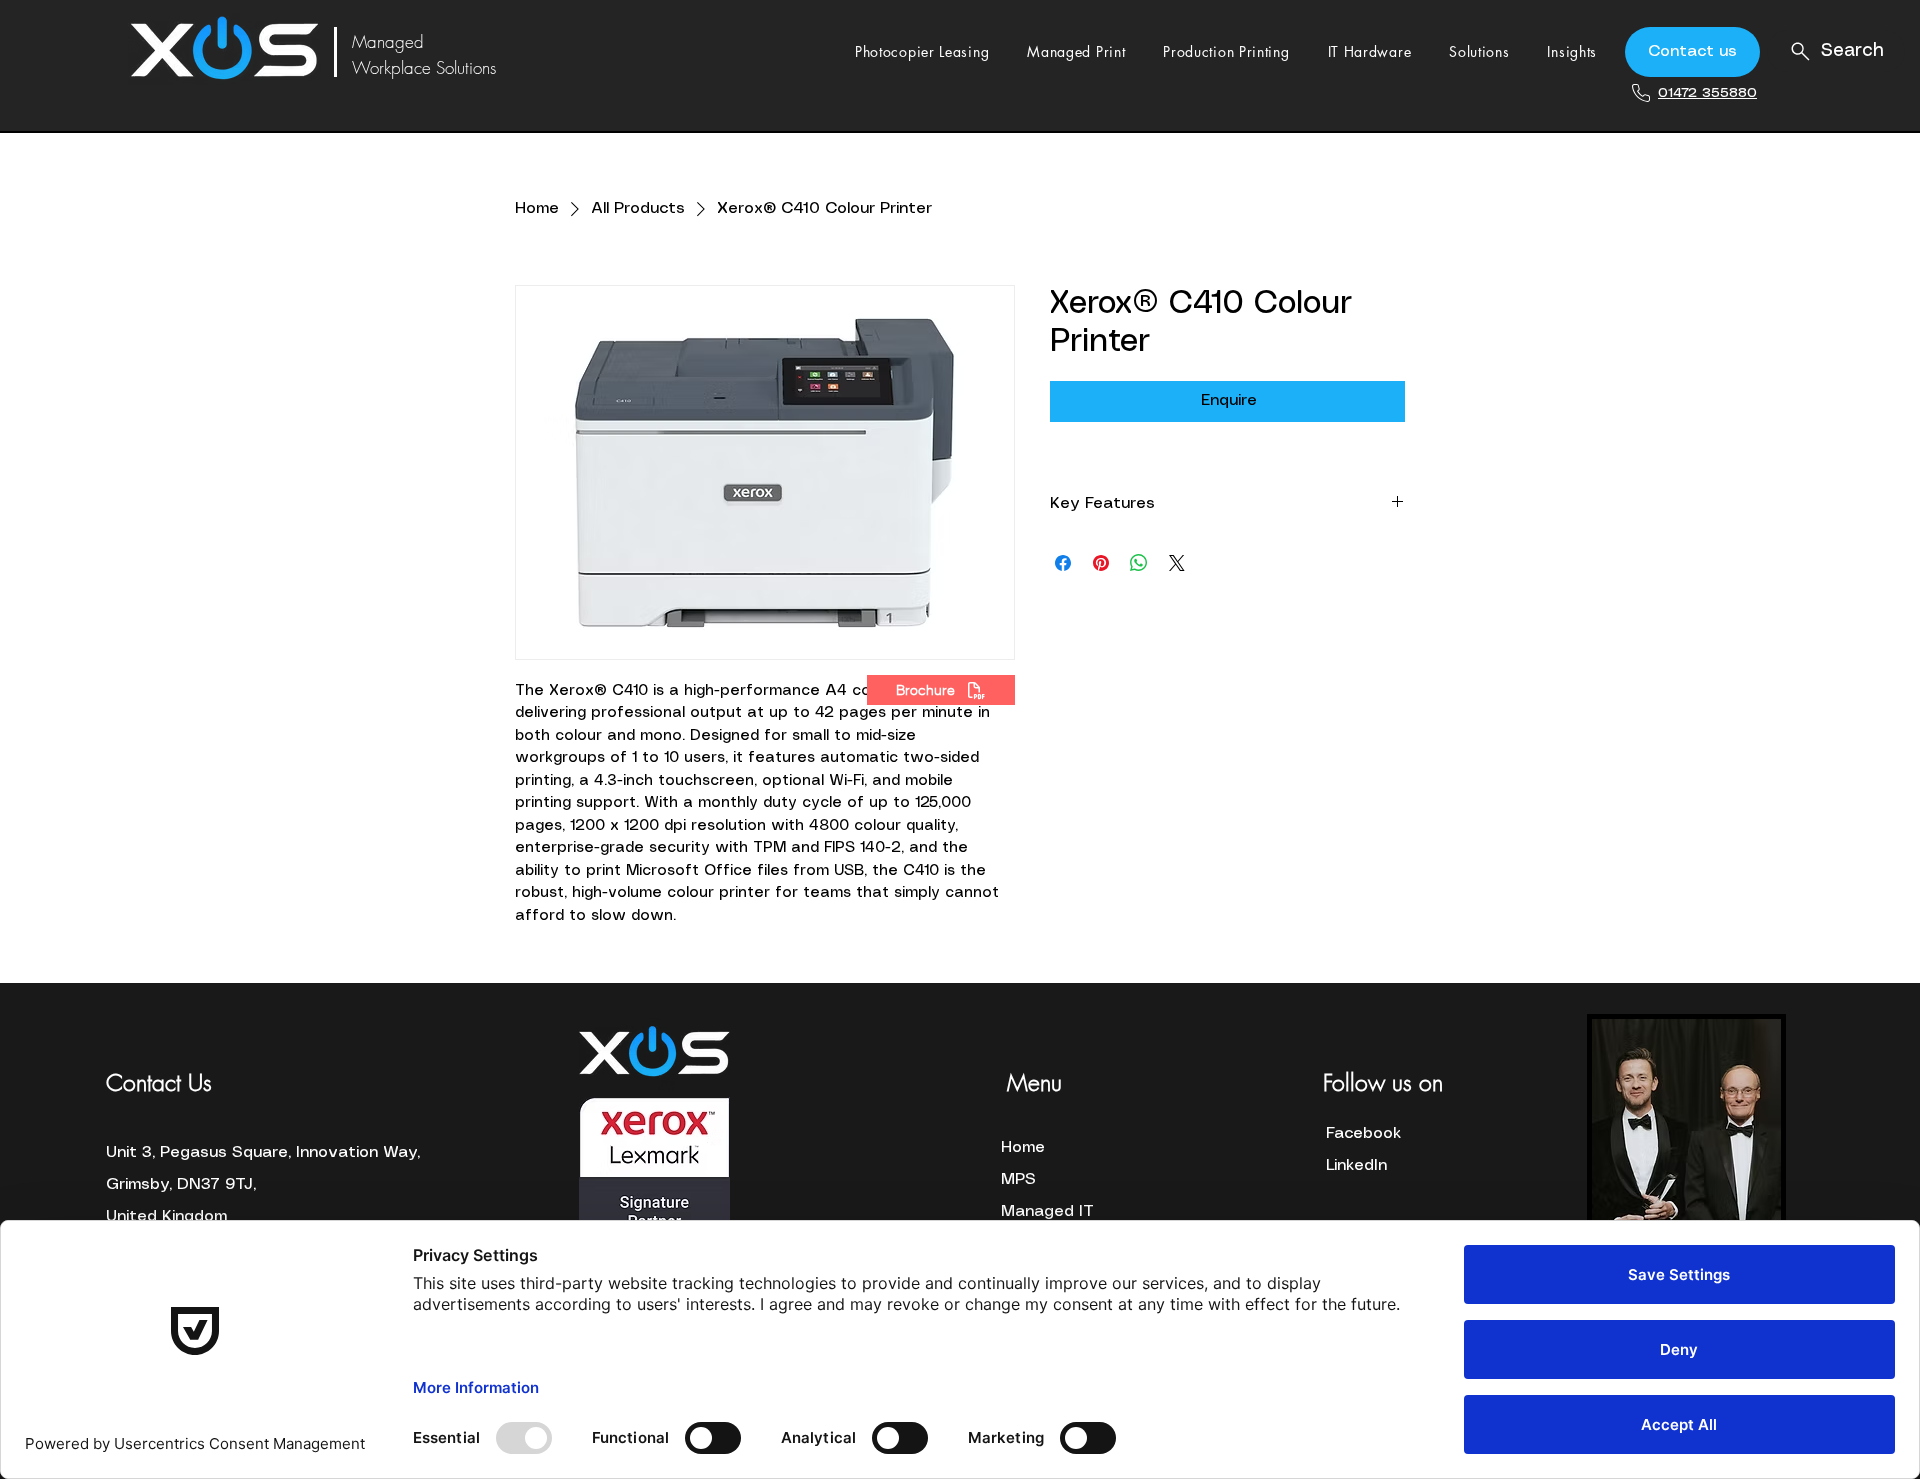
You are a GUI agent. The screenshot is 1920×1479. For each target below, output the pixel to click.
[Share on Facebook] (1063, 563)
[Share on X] (1177, 563)
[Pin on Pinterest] (1101, 563)
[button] (922, 51)
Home (1023, 1147)
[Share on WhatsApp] (1139, 563)
